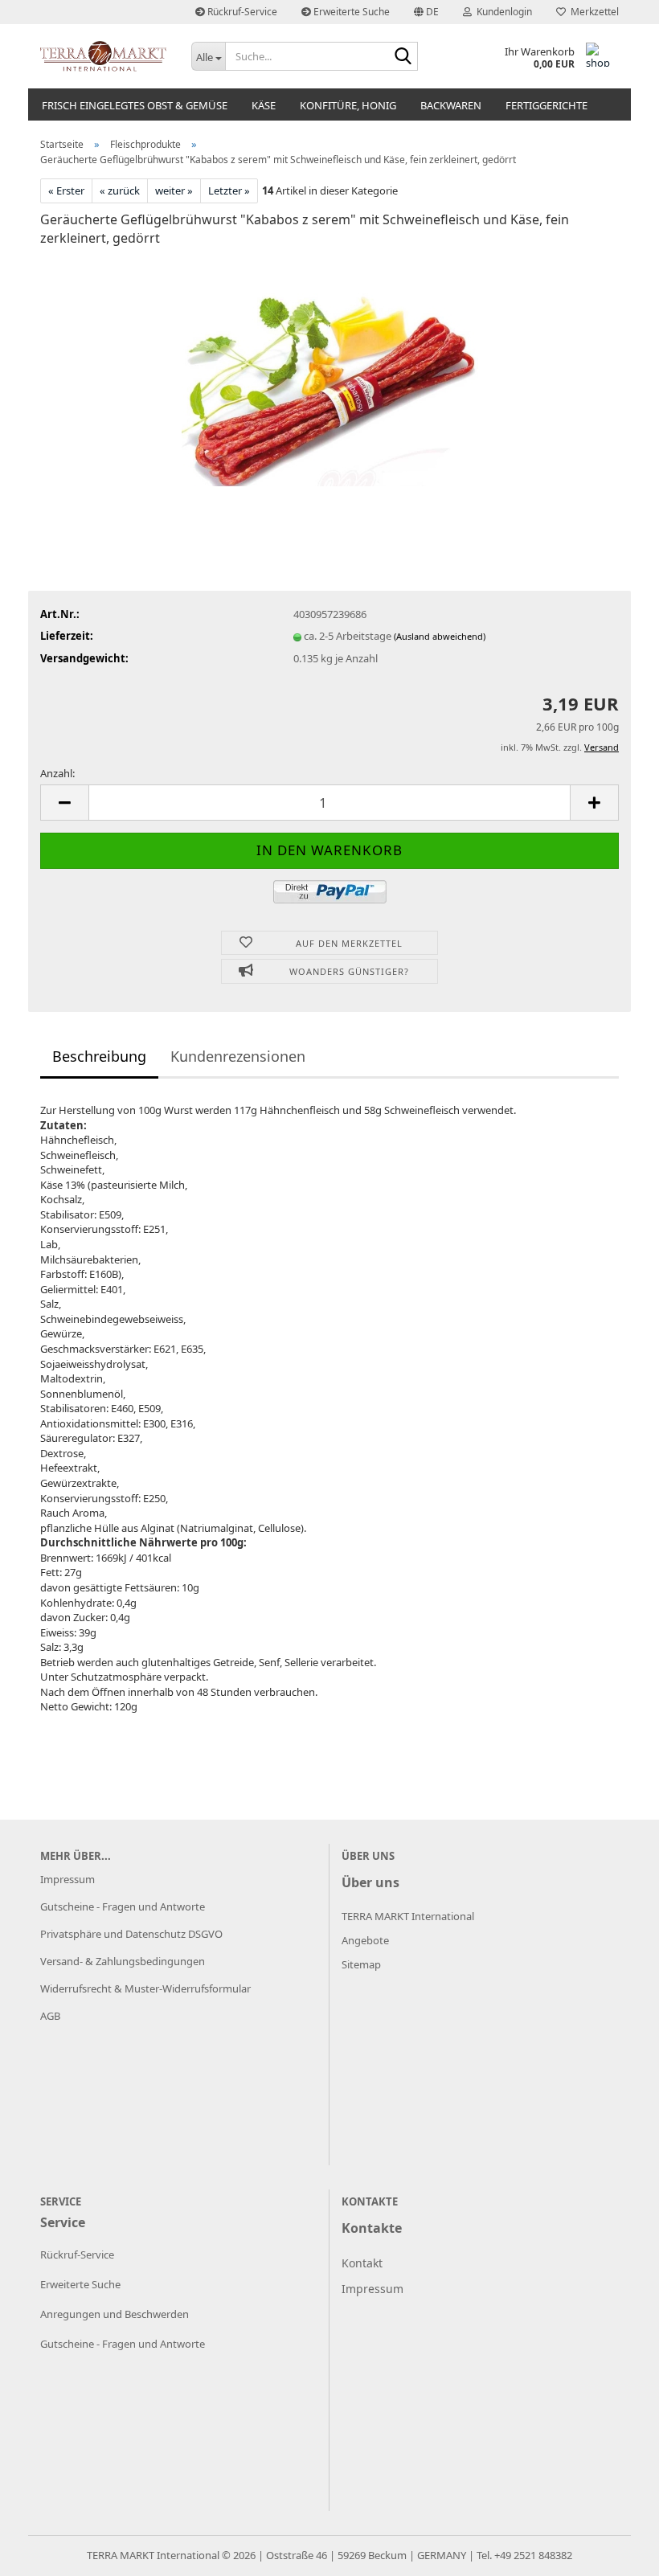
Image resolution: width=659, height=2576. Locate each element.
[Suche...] (403, 57)
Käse (264, 105)
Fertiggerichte (546, 105)
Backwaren (451, 105)
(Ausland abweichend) (440, 636)
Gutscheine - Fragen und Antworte (123, 1906)
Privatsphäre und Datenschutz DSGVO (131, 1934)
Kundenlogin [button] (502, 12)
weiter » (174, 190)
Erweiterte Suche (350, 12)
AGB (50, 2016)
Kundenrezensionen (238, 1056)
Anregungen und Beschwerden (115, 2314)
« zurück (120, 190)
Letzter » (229, 190)
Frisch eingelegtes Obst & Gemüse (135, 105)
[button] (426, 12)
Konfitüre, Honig (348, 105)
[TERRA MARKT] (104, 56)
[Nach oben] (615, 2552)
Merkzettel (592, 12)
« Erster (66, 190)
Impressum (68, 1879)
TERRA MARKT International (153, 2555)
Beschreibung (99, 1056)
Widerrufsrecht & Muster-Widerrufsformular (145, 1988)
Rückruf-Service (241, 12)
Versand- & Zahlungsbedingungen (123, 1961)
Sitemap (361, 1964)
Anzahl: (57, 773)
